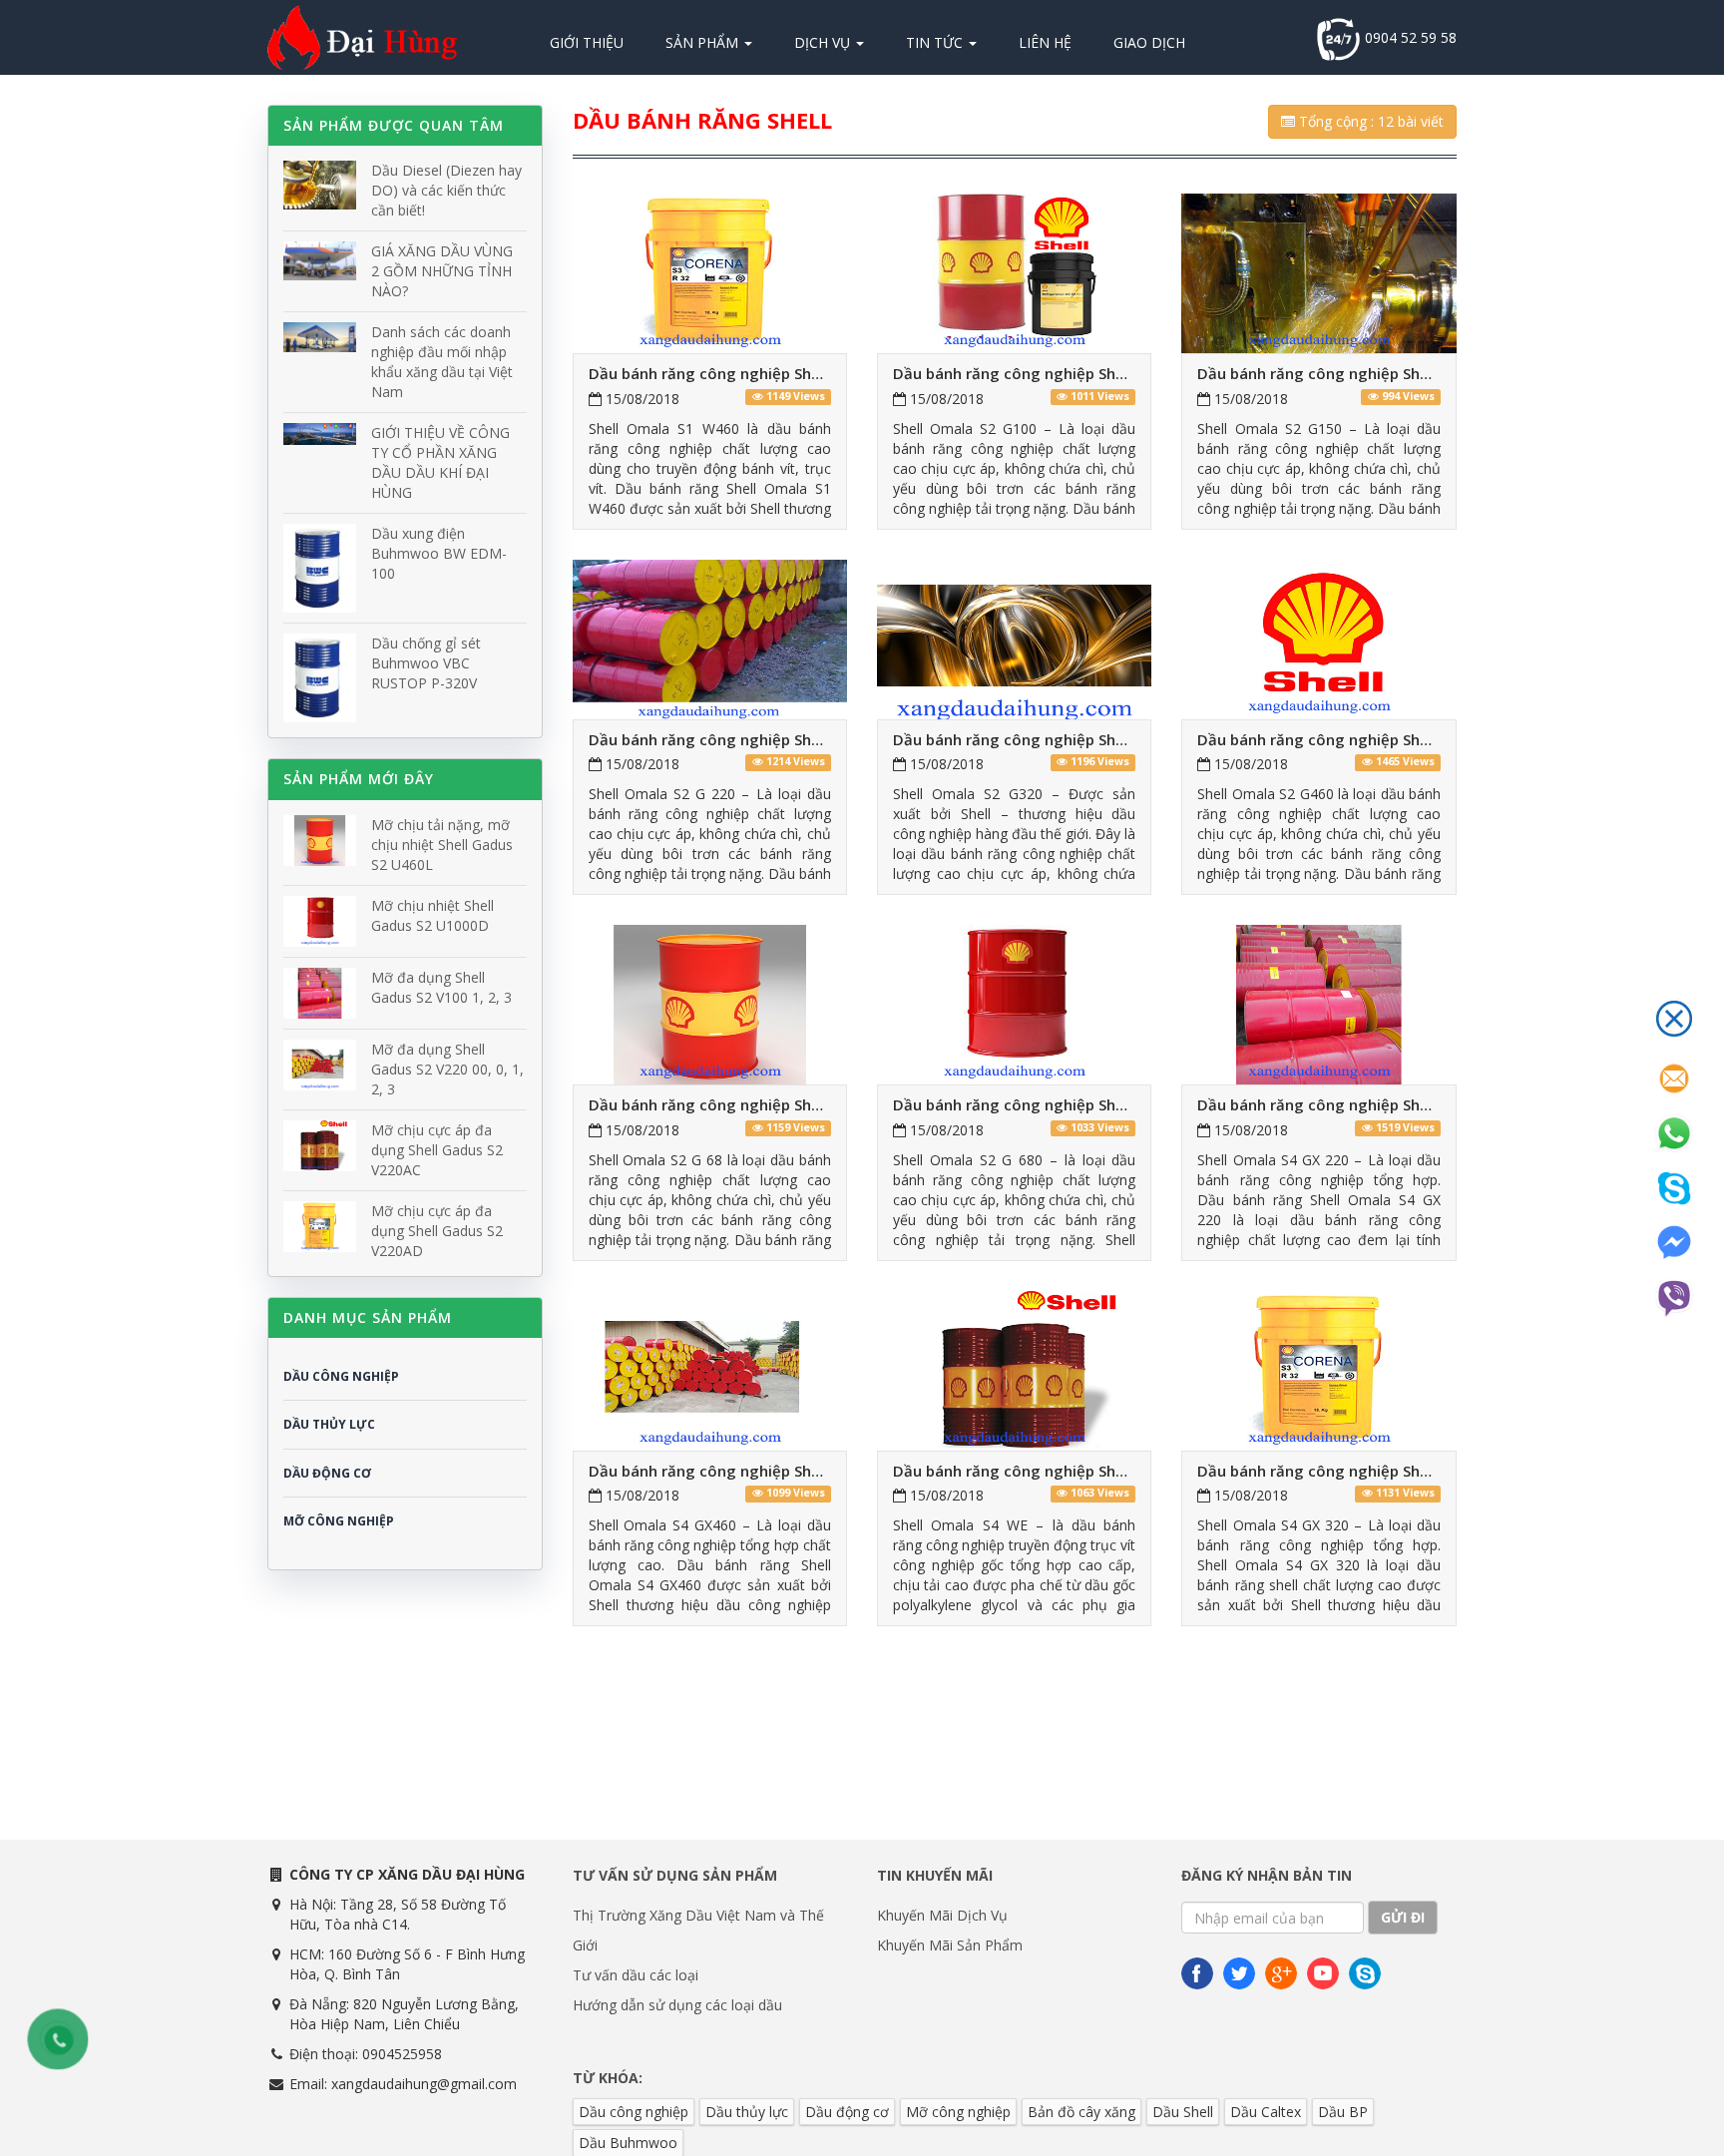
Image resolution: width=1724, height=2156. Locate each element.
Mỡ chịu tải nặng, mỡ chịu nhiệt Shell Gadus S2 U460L (442, 845)
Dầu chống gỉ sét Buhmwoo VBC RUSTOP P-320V (426, 663)
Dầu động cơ (847, 2112)
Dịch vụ (824, 42)
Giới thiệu (587, 42)
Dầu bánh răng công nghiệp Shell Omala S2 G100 (1070, 373)
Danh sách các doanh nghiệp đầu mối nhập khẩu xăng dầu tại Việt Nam (442, 362)
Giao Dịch (1149, 42)
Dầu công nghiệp (634, 2112)
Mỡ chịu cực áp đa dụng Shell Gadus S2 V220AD (437, 1231)
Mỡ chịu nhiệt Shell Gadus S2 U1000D (432, 915)
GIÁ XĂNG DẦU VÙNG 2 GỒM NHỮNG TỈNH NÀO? (442, 271)
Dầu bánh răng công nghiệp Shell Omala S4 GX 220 (1381, 1104)
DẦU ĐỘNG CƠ (327, 1473)
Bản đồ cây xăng (1081, 2112)
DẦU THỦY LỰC (329, 1424)
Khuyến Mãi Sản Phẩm (950, 1945)
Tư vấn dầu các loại (636, 1975)
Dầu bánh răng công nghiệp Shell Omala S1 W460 (767, 373)
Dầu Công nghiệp (341, 1376)
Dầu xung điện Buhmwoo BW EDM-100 (439, 553)
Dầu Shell (1183, 2112)
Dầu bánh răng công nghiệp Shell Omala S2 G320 (1070, 739)
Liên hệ (1045, 42)
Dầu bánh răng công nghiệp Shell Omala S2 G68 (761, 1104)
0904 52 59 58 (1409, 37)
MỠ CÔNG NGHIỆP (339, 1521)
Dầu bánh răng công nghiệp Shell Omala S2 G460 (1374, 739)
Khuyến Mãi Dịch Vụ (942, 1915)
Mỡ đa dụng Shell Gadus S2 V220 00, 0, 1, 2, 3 (447, 1069)
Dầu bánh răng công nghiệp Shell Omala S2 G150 (1374, 373)
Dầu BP (1343, 2112)
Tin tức (936, 42)
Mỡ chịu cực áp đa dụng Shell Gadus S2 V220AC (437, 1150)
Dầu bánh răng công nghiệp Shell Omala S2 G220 (766, 739)
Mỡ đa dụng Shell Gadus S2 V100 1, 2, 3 (441, 987)
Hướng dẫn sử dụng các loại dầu (677, 2005)
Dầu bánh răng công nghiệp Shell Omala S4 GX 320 (1381, 1471)
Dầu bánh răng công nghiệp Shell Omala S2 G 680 (1072, 1104)
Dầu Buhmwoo (628, 2143)
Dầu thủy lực (747, 2112)
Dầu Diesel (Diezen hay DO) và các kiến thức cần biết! (446, 190)
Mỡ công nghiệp (958, 2112)
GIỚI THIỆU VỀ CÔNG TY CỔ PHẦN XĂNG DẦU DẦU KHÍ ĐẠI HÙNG (440, 462)
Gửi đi (1403, 1917)
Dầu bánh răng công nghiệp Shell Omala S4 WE (1062, 1471)
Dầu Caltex (1266, 2112)
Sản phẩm (704, 42)
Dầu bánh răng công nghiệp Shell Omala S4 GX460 (770, 1471)
